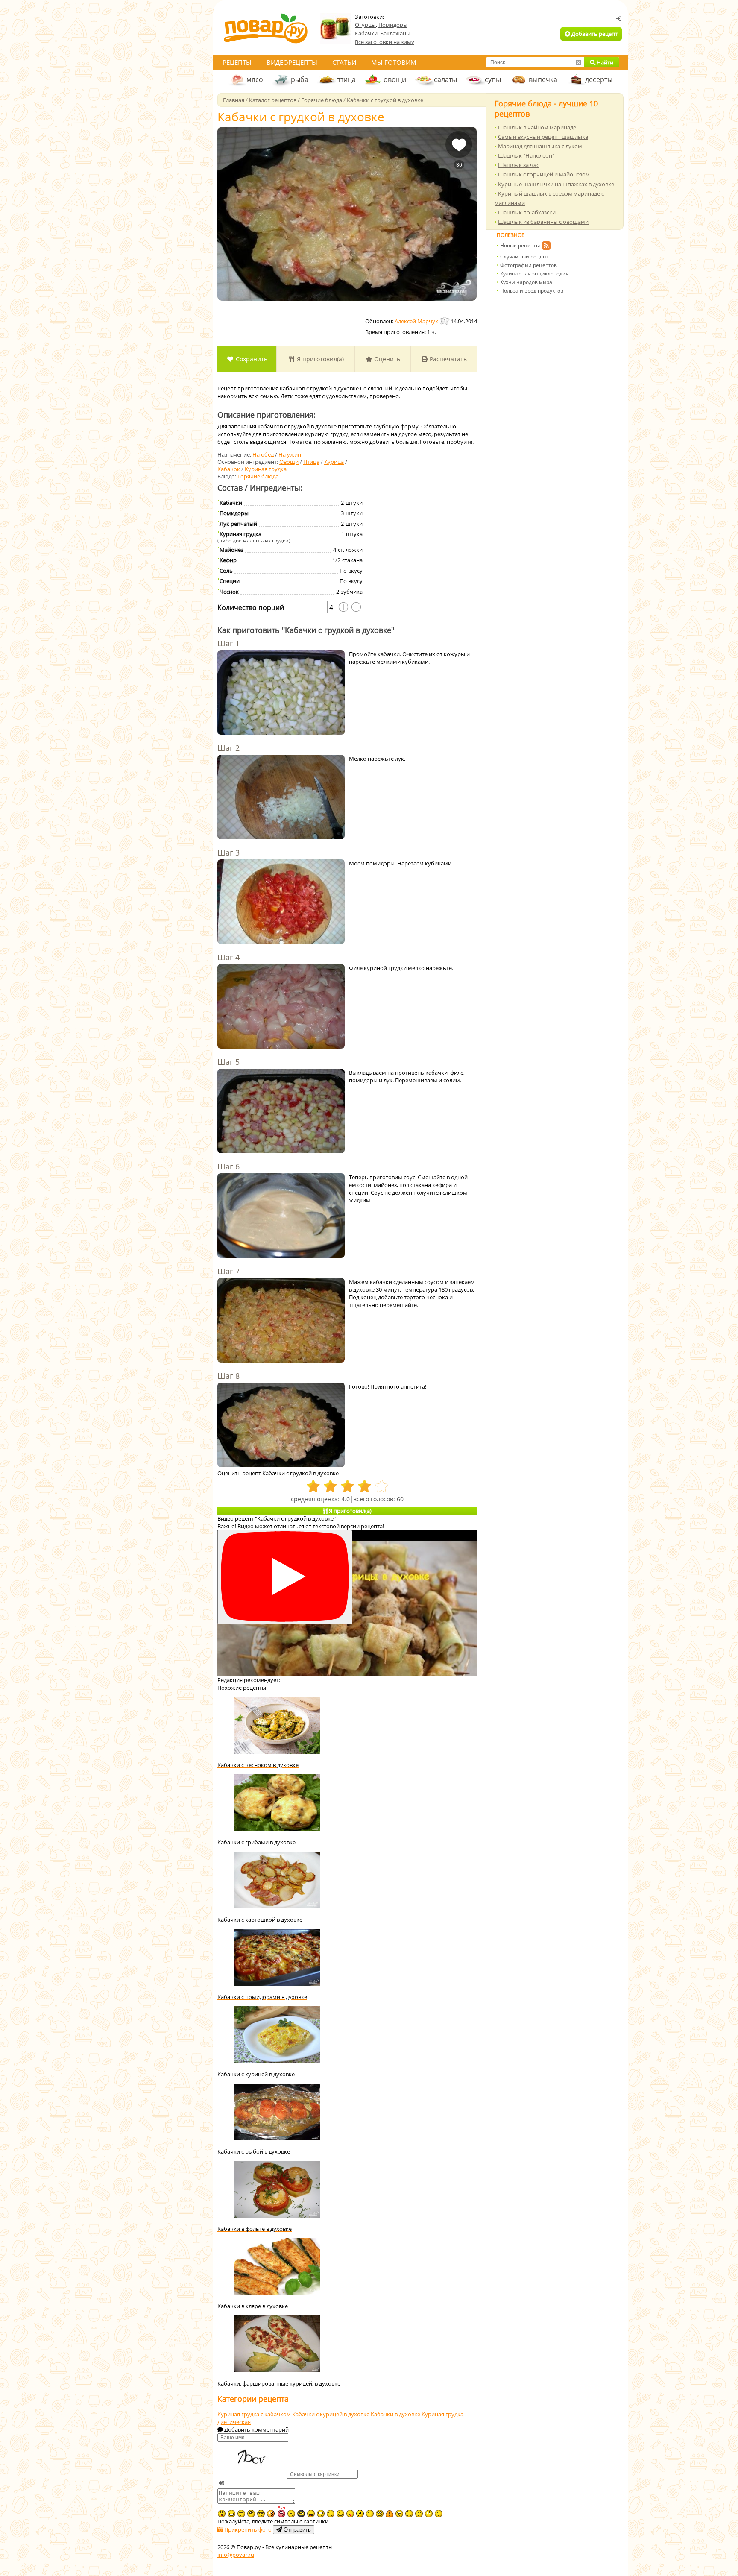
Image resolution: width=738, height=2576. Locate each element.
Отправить (296, 2530)
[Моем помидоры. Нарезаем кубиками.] (281, 903)
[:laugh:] (311, 2514)
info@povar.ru (236, 2555)
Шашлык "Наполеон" (526, 155)
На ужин (290, 454)
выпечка (543, 79)
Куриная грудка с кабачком (255, 2414)
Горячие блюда (258, 476)
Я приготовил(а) (319, 359)
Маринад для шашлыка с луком (540, 146)
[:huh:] (429, 2514)
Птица (311, 462)
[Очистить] (578, 62)
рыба (300, 79)
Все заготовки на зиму (385, 42)
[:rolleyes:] (380, 2514)
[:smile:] (340, 2514)
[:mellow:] (439, 2514)
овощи (395, 79)
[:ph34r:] (301, 2514)
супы (493, 79)
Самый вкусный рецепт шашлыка (543, 137)
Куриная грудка (266, 469)
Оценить (386, 359)
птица (346, 79)
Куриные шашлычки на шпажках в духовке (556, 184)
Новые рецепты (520, 245)
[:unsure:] (251, 2514)
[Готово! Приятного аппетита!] (281, 1426)
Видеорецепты (292, 62)
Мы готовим (394, 62)
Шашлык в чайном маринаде (537, 127)
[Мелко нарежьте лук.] (281, 798)
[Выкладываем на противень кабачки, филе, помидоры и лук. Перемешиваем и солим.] (281, 1112)
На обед (263, 454)
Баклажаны (395, 33)
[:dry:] (241, 2514)
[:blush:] (271, 2514)
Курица (334, 462)
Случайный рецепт (524, 256)
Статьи (344, 62)
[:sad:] (409, 2514)
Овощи (289, 462)
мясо (255, 79)
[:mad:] (291, 2514)
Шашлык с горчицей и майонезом (544, 174)
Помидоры (393, 25)
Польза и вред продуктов (532, 291)
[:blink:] (321, 2514)
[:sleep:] (331, 2514)
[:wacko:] (399, 2514)
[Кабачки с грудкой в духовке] (347, 214)
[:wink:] (370, 2514)
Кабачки (366, 33)
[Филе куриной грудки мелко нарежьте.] (281, 1007)
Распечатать (447, 359)
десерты (599, 79)
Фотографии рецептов (529, 265)
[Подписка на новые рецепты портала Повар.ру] (546, 247)
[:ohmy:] (222, 2514)
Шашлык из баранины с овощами (543, 222)
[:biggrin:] (231, 2514)
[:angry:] (360, 2514)
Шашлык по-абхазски (527, 212)
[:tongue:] (350, 2514)
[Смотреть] (285, 1577)
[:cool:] (261, 2514)
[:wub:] (281, 2512)
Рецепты (237, 62)
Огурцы (365, 25)
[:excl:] (389, 2514)
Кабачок (229, 469)
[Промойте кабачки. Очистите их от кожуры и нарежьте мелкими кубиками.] (281, 693)
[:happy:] (419, 2514)
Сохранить (251, 359)
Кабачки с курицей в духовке (331, 2414)
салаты (445, 79)
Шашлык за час (518, 165)
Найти (604, 62)
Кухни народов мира (526, 282)
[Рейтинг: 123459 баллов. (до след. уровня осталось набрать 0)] (445, 321)
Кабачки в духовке (396, 2414)
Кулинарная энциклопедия (534, 274)
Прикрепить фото (248, 2529)
